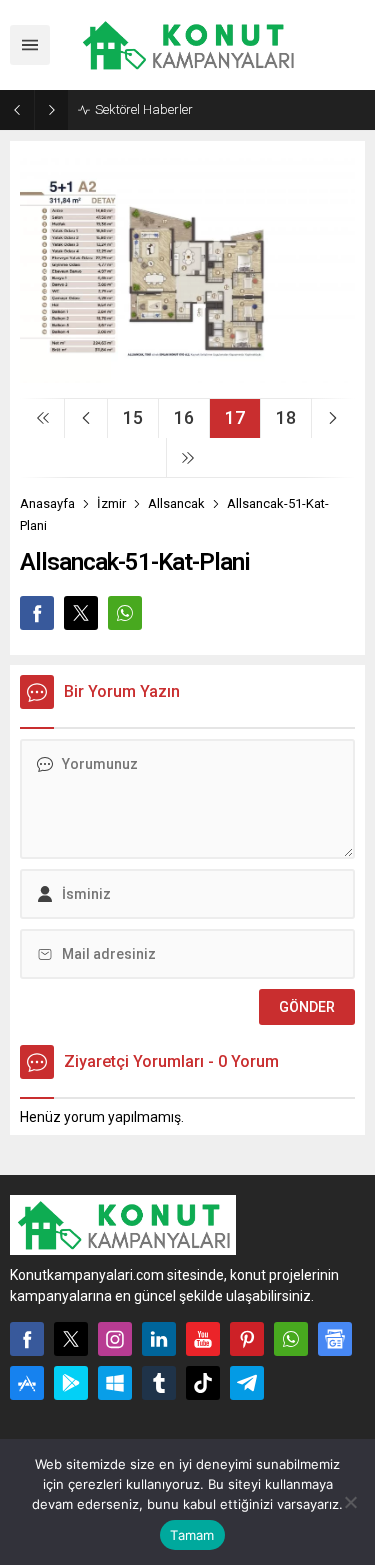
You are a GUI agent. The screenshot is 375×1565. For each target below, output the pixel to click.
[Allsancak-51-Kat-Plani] (187, 375)
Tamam (192, 1535)
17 (235, 417)
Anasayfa (47, 503)
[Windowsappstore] (115, 1383)
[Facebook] (27, 1339)
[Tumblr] (159, 1383)
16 (184, 417)
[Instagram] (115, 1339)
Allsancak (176, 503)
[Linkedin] (159, 1339)
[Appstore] (27, 1383)
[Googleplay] (71, 1383)
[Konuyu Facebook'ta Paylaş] (37, 613)
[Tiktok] (203, 1383)
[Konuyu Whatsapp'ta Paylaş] (125, 613)
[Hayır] (350, 1502)
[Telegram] (247, 1383)
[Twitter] (71, 1339)
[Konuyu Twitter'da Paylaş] (81, 613)
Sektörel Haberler (144, 109)
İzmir (111, 503)
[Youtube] (203, 1339)
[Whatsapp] (291, 1339)
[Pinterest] (247, 1339)
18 (286, 417)
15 (133, 417)
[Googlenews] (335, 1339)
